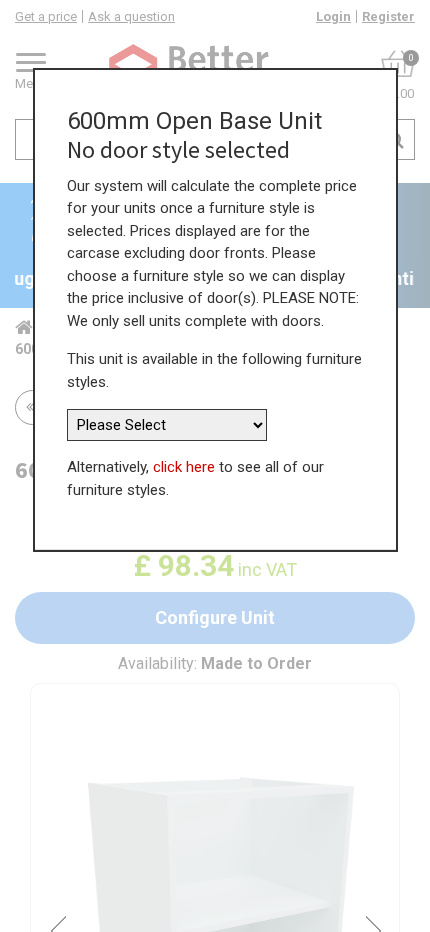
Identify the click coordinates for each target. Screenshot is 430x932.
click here (184, 467)
